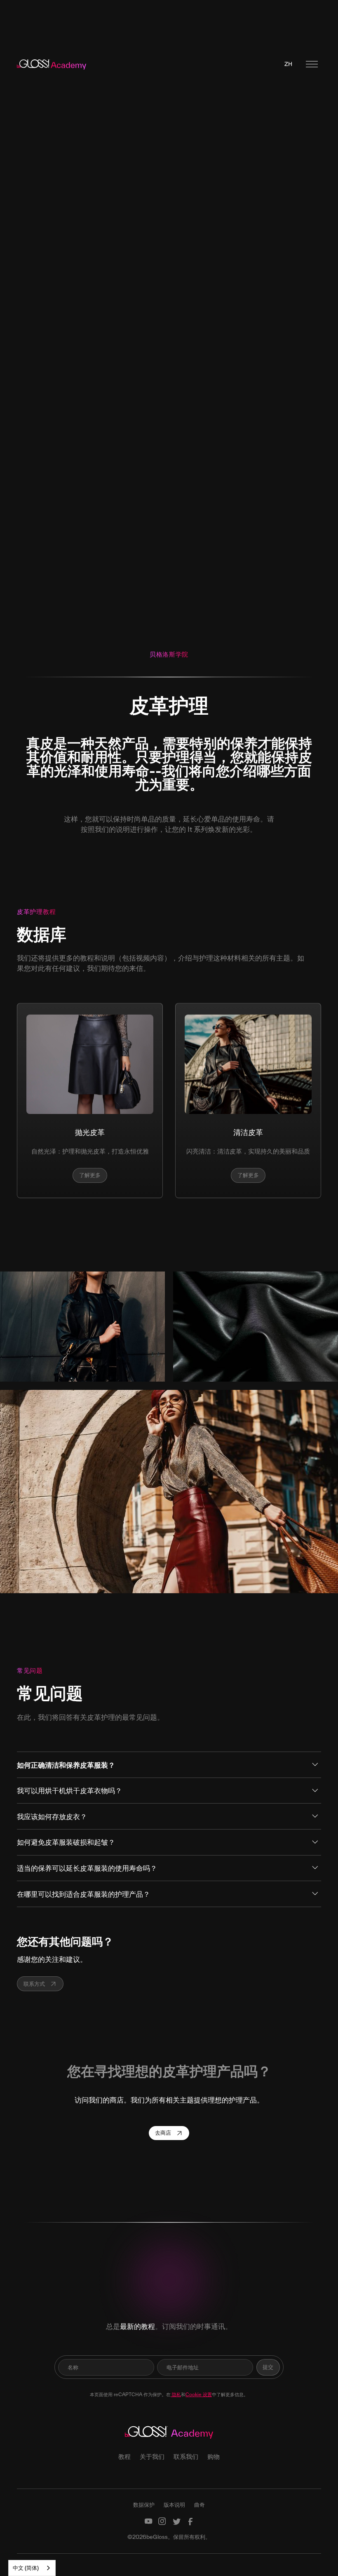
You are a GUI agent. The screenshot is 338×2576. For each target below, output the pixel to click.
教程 (124, 2456)
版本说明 (174, 2505)
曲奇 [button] (200, 2505)
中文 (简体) (26, 2568)
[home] (53, 64)
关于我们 (152, 2456)
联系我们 (186, 2456)
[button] (288, 64)
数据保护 (144, 2505)
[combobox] (32, 2568)
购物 (214, 2456)
